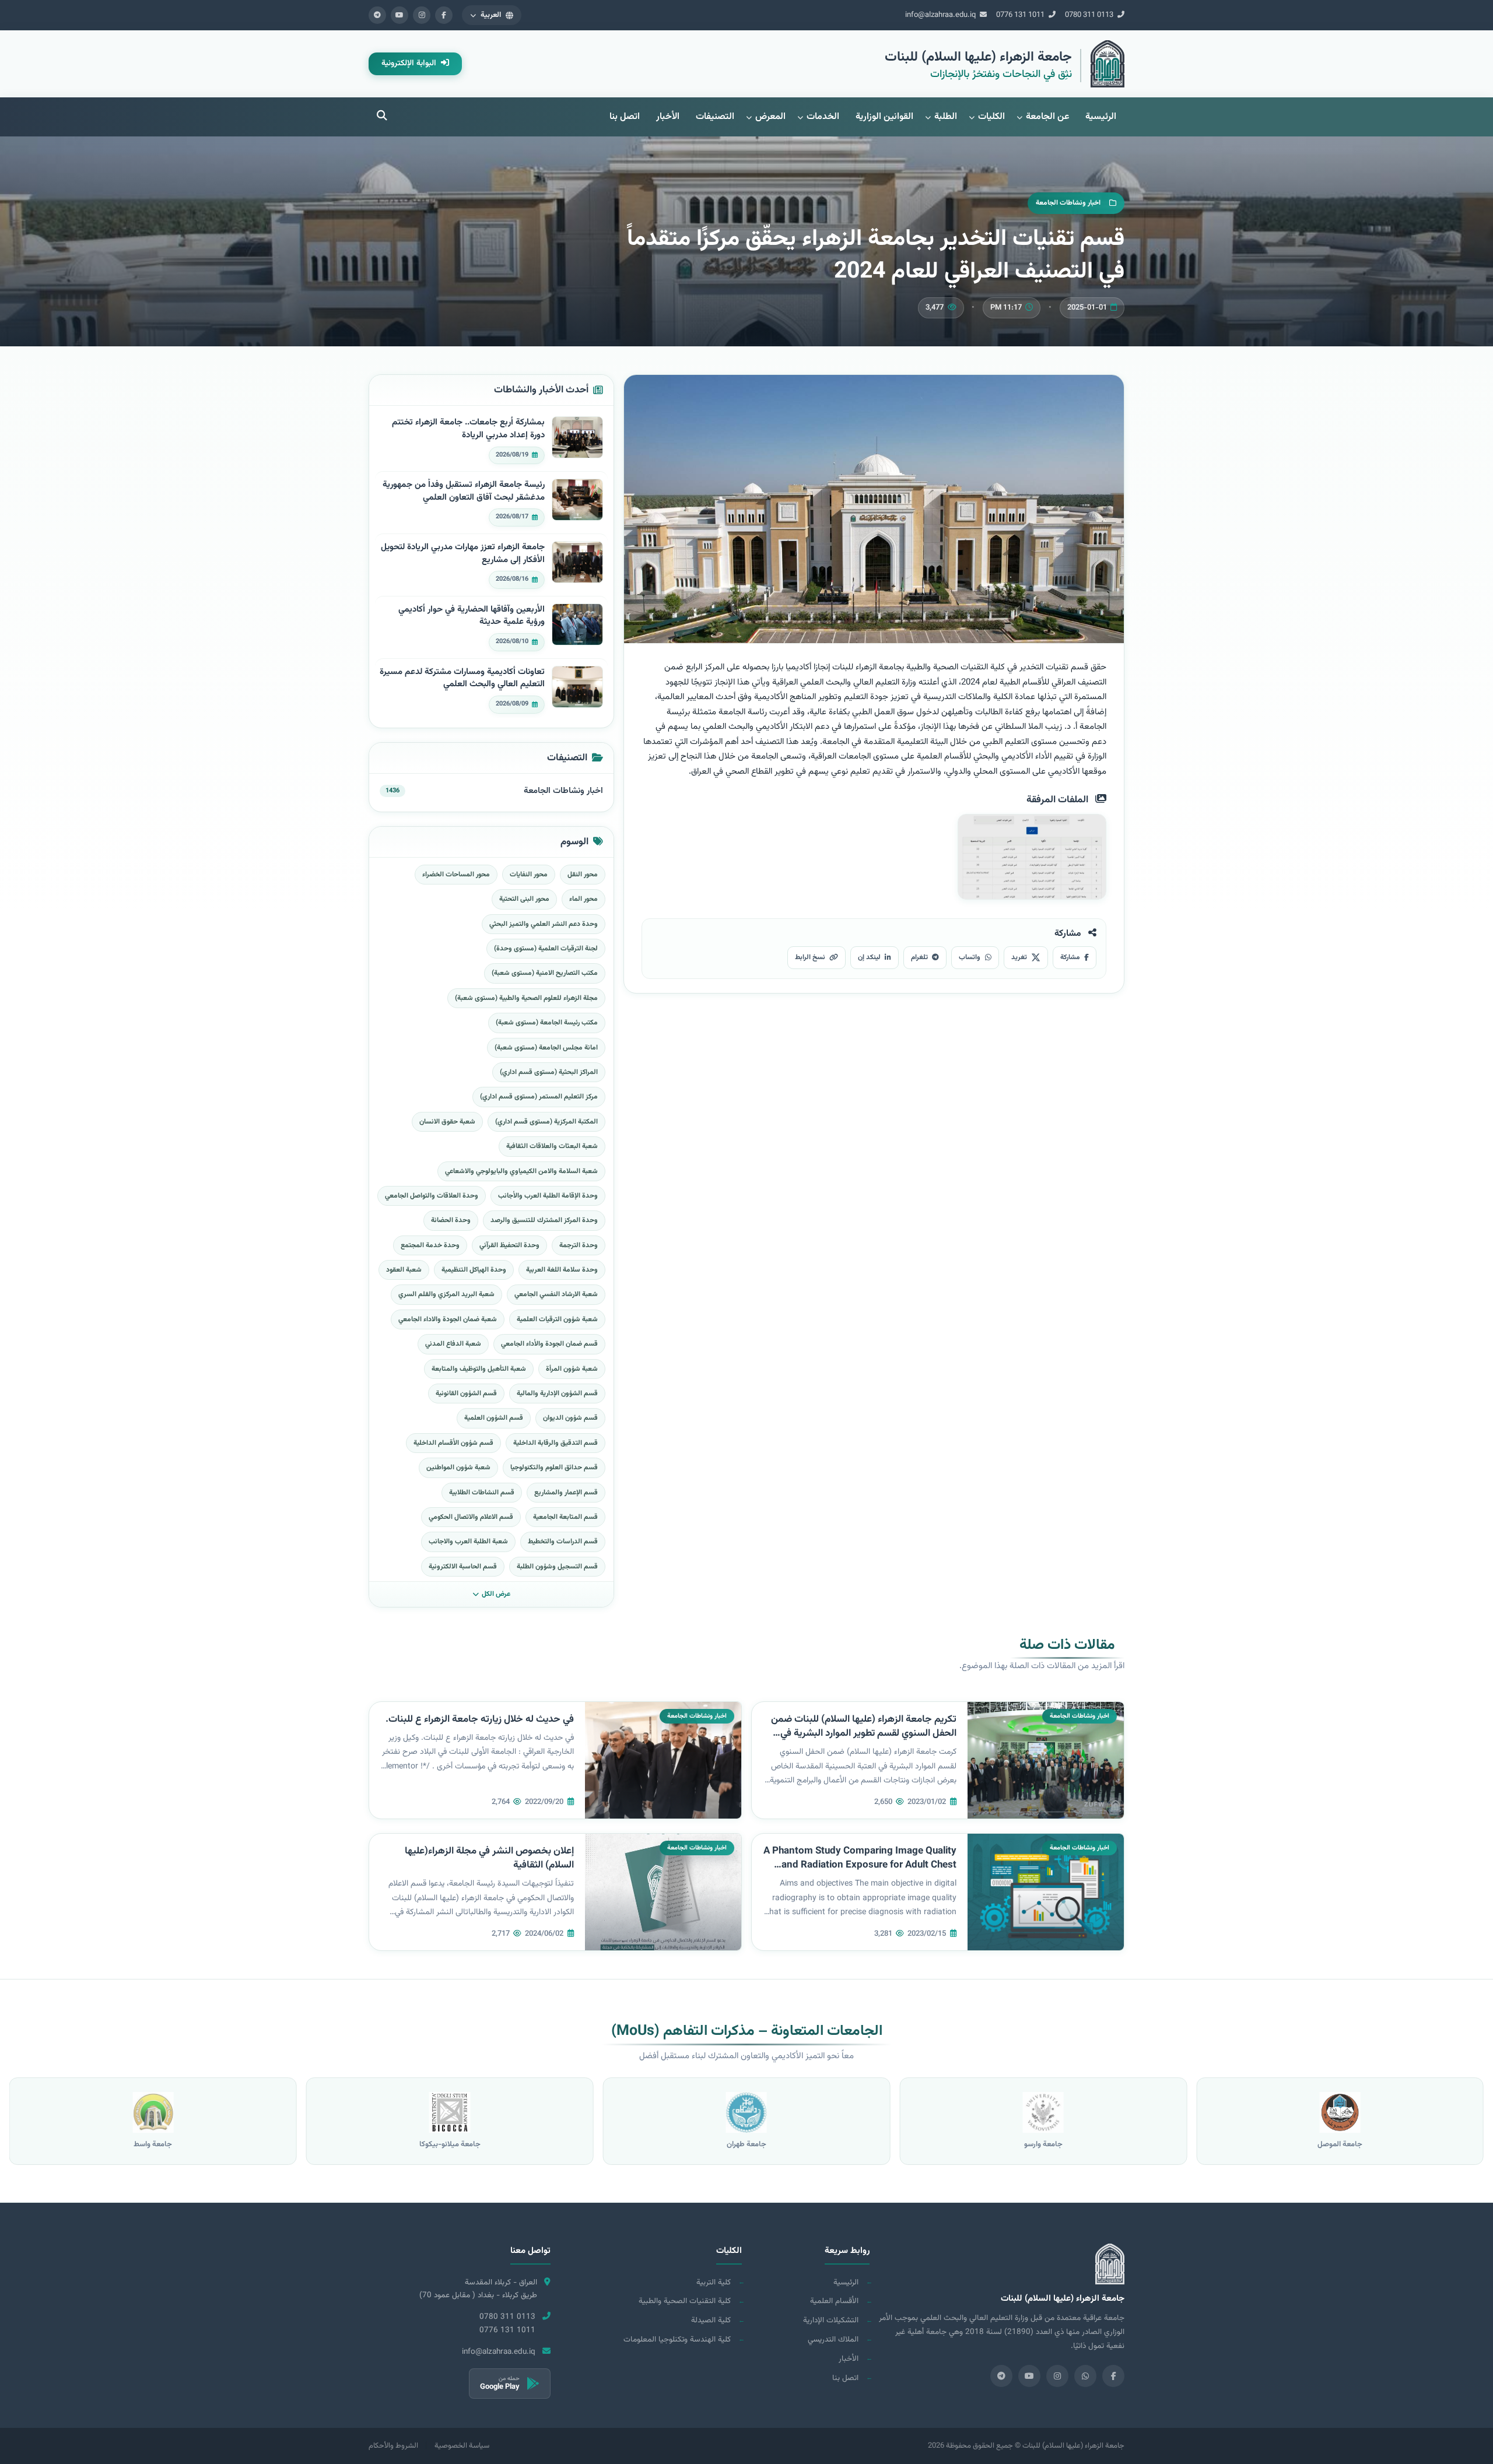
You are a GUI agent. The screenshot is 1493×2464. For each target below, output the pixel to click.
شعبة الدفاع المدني (453, 1344)
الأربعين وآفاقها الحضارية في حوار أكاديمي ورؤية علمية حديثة (472, 616)
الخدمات (823, 117)
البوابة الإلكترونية (410, 64)
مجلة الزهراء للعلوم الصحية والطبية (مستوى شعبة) (526, 998)
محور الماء (583, 899)
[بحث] (382, 117)
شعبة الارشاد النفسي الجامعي (556, 1294)
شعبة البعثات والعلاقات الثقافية (552, 1146)
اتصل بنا (625, 117)
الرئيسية (1101, 117)
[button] (492, 15)
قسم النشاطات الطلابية (482, 1493)
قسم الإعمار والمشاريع (566, 1493)
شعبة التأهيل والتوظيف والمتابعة (479, 1369)
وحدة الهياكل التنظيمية (474, 1270)
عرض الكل (496, 1594)
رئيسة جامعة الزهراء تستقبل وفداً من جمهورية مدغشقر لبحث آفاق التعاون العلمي (464, 491)
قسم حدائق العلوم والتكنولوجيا (554, 1468)
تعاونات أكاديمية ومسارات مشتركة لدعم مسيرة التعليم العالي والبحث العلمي (462, 678)
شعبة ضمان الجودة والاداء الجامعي (448, 1319)
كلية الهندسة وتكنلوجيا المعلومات (677, 2340)
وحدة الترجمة (579, 1245)
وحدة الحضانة (451, 1220)
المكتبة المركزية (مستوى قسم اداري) (546, 1122)
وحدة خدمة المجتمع (430, 1245)
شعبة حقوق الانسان (447, 1122)
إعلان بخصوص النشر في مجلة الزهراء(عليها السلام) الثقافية (489, 1858)
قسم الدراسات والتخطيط (563, 1542)
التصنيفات (715, 117)
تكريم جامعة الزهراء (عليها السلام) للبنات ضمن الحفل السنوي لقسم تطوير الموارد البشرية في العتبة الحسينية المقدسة (864, 1734)
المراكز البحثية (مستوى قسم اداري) (549, 1072)
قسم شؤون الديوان (570, 1418)
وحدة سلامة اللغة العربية (562, 1270)
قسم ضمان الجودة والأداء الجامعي (549, 1344)
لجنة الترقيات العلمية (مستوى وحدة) (546, 949)
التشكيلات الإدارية (831, 2320)
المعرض (770, 117)
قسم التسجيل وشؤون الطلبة (557, 1567)
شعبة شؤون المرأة (572, 1369)
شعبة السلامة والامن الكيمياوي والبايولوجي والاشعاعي (521, 1171)
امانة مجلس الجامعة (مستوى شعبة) (546, 1048)
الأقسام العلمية (834, 2301)
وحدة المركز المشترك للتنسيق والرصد (544, 1220)
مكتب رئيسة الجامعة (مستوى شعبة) (547, 1023)
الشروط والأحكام (393, 2446)
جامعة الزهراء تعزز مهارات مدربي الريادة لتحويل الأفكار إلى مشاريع (463, 554)
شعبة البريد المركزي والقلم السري (446, 1294)
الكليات (991, 117)
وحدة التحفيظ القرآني (509, 1245)
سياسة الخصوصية (462, 2446)
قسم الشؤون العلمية (494, 1418)
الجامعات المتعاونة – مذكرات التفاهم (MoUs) (747, 2031)
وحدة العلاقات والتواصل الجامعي (432, 1196)
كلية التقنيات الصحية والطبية (685, 2301)
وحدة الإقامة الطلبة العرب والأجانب (548, 1196)
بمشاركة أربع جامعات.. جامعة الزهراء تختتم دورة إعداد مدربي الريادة (468, 429)
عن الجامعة (1047, 117)
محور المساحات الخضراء (456, 875)
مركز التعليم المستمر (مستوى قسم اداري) (539, 1097)
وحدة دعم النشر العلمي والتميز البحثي (544, 924)
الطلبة (946, 117)
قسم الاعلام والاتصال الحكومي (471, 1517)
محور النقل (583, 875)
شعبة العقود (404, 1270)
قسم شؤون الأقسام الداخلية (453, 1443)
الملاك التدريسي (833, 2340)
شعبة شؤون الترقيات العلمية (557, 1319)
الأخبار (668, 117)
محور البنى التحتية (524, 899)
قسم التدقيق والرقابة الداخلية (556, 1443)
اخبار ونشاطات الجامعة (563, 791)
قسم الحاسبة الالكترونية (463, 1567)
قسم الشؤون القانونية (466, 1394)
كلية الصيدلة (711, 2320)
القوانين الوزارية (884, 117)
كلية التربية (714, 2282)
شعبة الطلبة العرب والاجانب (468, 1542)
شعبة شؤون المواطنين (458, 1468)
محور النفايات (529, 875)
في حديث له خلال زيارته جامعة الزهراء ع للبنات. (480, 1719)
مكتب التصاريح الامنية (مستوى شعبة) (545, 973)
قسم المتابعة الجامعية (565, 1517)
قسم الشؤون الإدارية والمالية (557, 1394)
